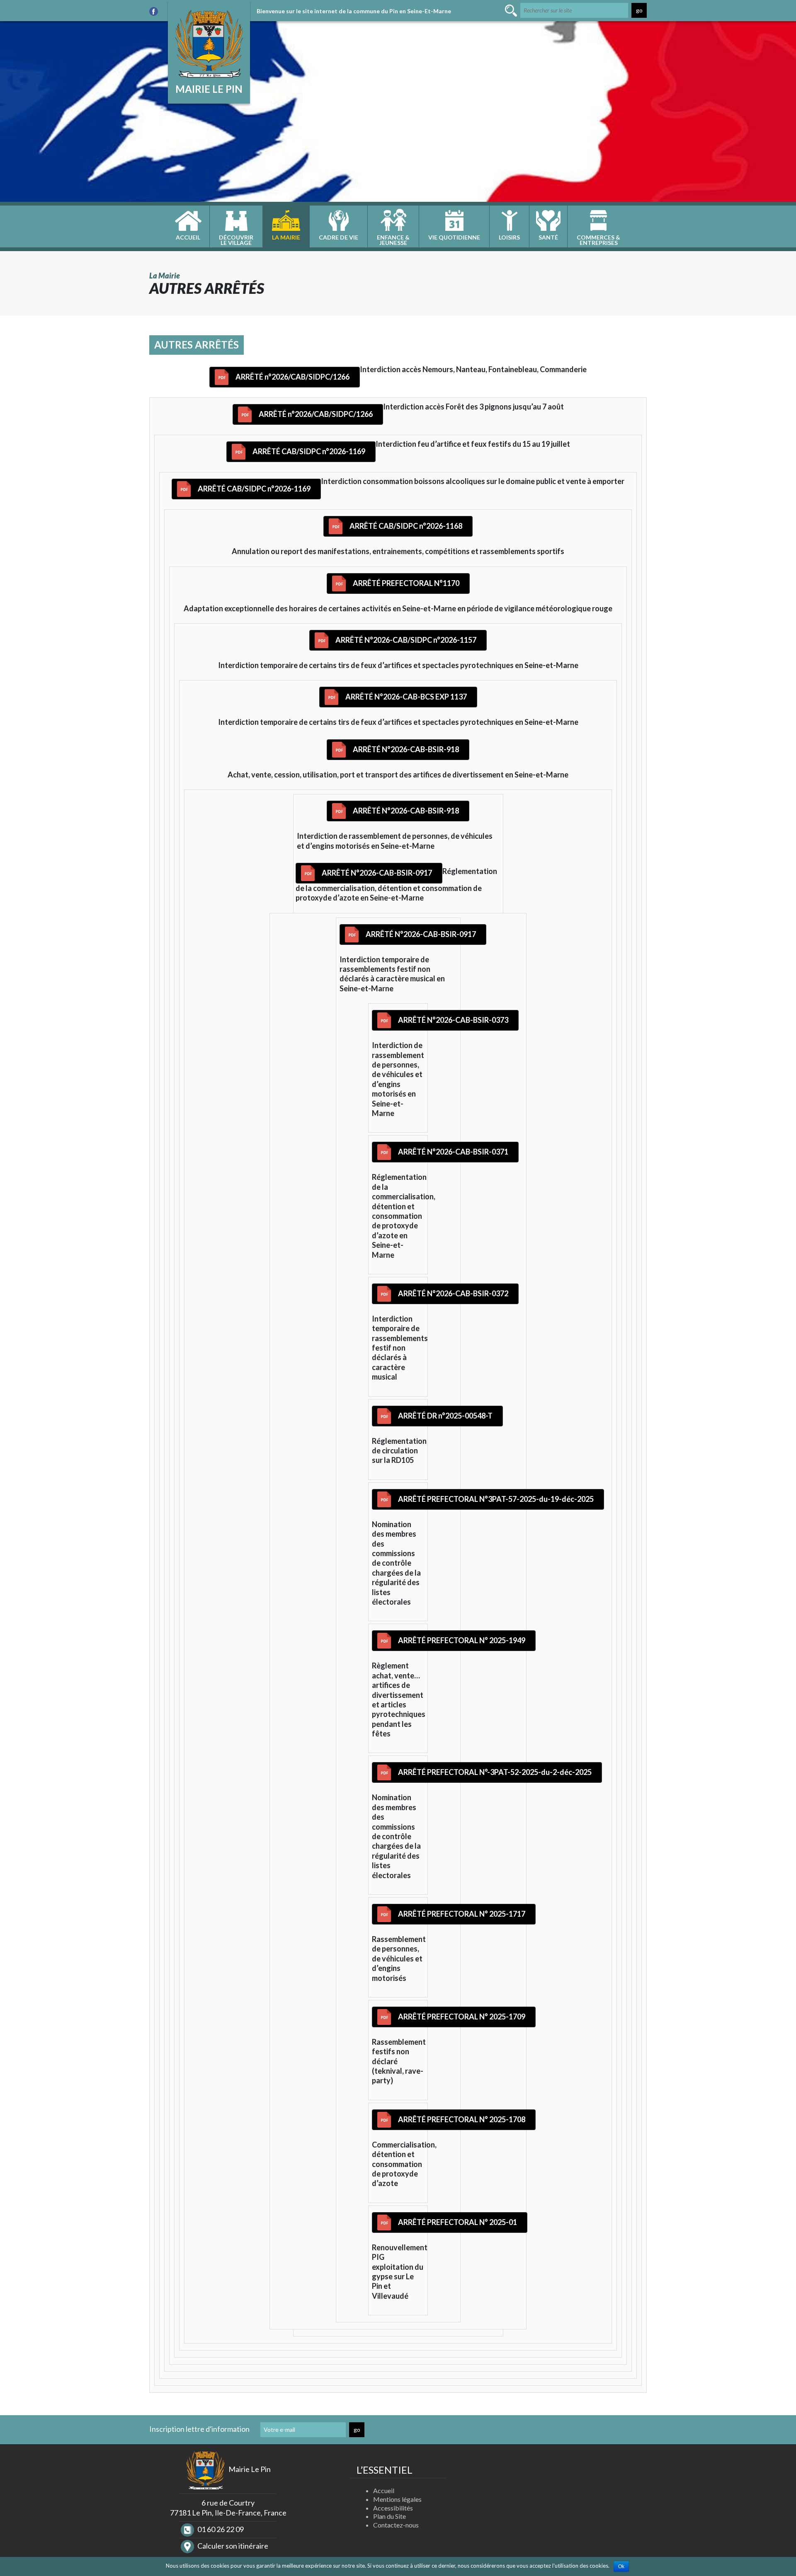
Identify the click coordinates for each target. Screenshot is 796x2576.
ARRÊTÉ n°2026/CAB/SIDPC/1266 (292, 377)
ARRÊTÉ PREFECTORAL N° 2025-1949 (462, 1640)
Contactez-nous (396, 2525)
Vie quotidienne (454, 237)
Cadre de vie (339, 237)
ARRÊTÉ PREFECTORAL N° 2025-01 (457, 2222)
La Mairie (286, 237)
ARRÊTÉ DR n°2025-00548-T (445, 1416)
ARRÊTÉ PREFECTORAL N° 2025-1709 (462, 2017)
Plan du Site (390, 2516)
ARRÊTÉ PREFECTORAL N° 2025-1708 (462, 2119)
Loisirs (509, 237)
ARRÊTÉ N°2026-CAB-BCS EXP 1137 (406, 697)
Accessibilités (393, 2508)
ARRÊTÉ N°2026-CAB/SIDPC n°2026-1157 (406, 640)
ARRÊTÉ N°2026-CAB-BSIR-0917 (377, 873)
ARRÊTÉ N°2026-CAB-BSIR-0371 (453, 1152)
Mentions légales (397, 2499)
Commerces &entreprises (598, 240)
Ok (621, 2566)
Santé (548, 237)
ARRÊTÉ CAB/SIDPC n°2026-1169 (309, 451)
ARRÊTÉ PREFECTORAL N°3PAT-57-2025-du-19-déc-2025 (496, 1499)
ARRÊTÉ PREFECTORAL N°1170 (406, 583)
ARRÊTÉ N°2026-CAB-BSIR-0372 (453, 1293)
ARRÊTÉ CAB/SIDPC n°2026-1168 (406, 526)
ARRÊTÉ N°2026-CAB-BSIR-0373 (453, 1020)
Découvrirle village (236, 240)
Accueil (188, 237)
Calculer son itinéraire (232, 2546)
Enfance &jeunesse (393, 240)
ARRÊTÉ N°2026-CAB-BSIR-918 (406, 749)
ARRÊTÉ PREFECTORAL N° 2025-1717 (462, 1914)
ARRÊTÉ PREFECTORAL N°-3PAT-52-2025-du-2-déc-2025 (495, 1772)
